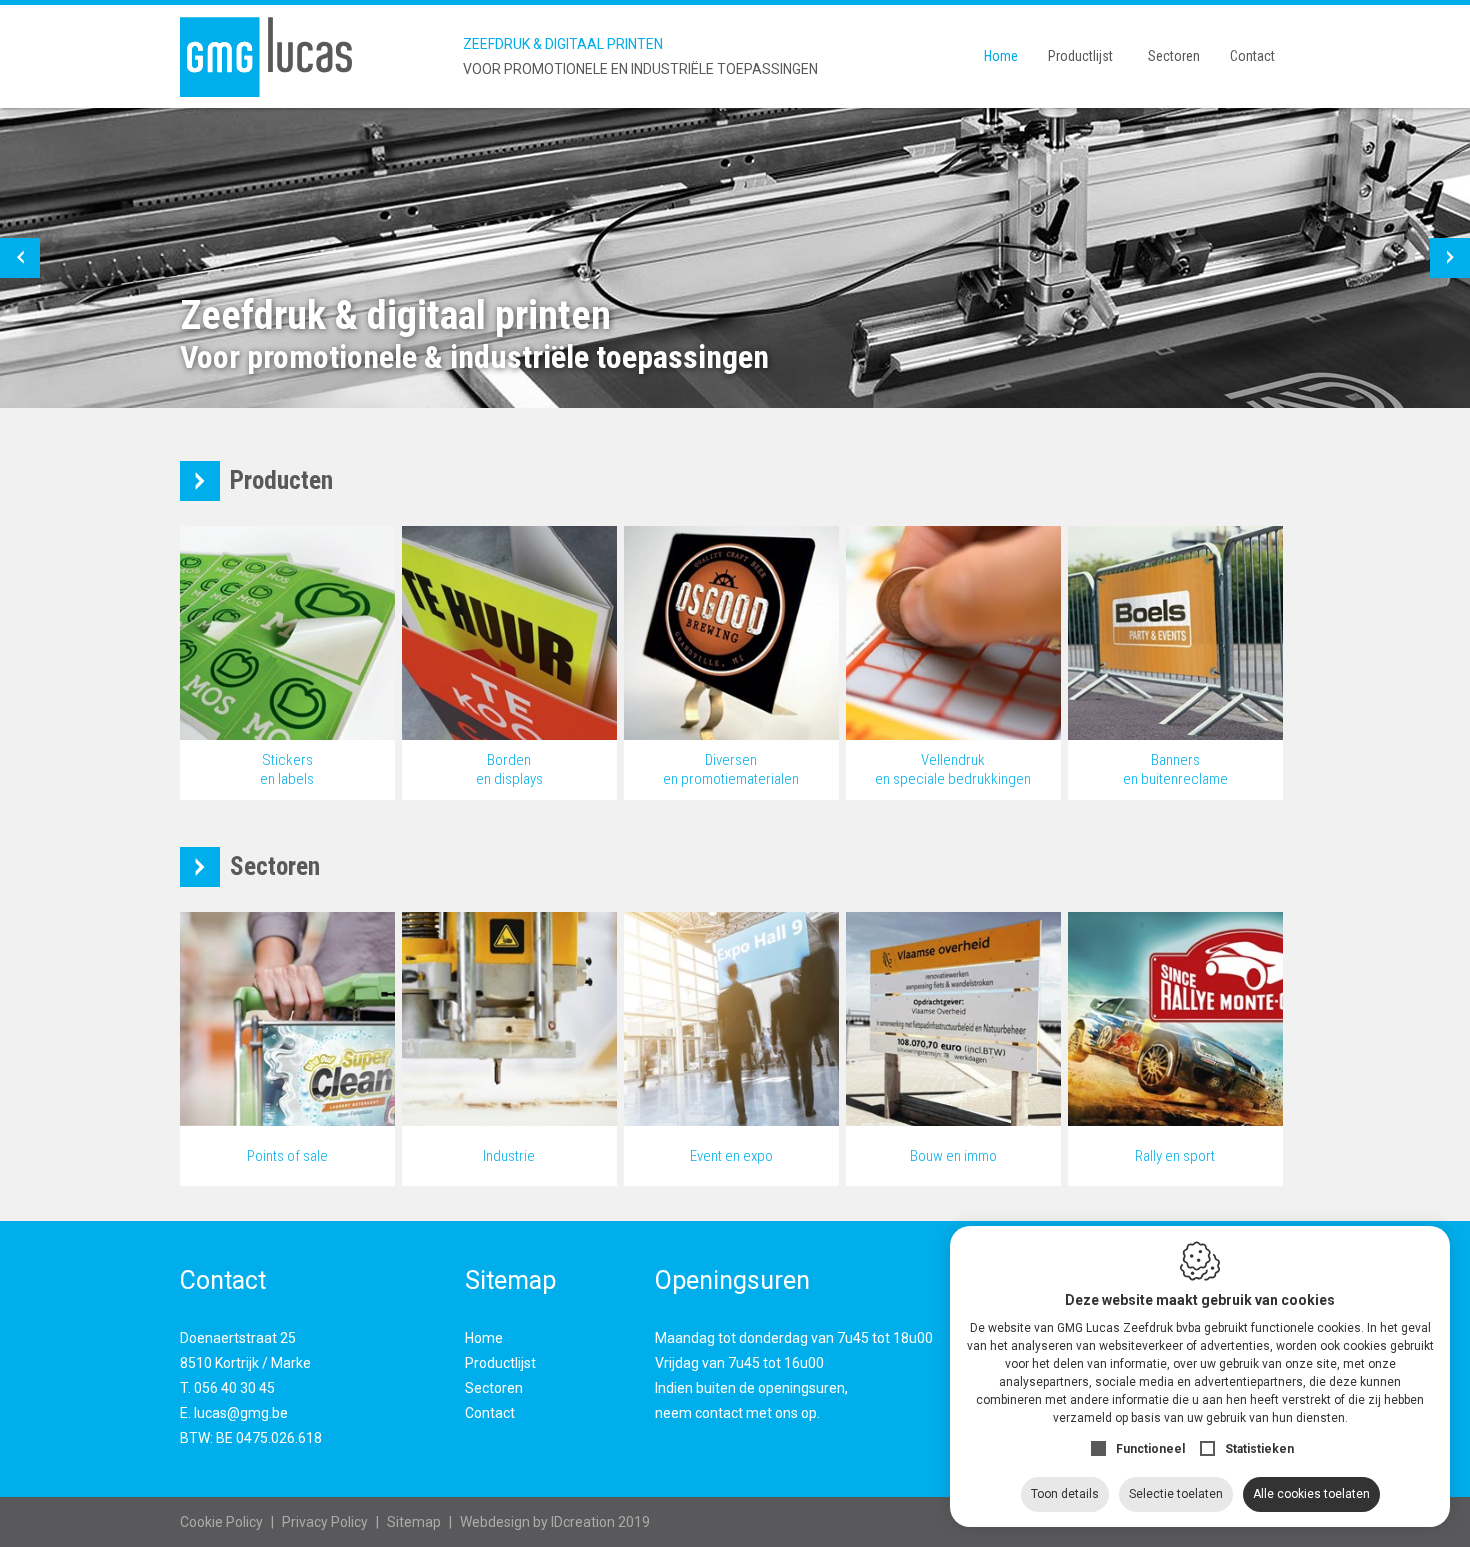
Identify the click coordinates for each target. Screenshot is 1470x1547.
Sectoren (1174, 56)
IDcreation (537, 1522)
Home (1001, 56)
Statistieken (1259, 1449)
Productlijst (1080, 56)
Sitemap (414, 1522)
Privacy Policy (325, 1522)
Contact (1252, 56)
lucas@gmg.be (241, 1413)
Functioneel (1150, 1449)
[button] (20, 258)
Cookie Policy (221, 1522)
